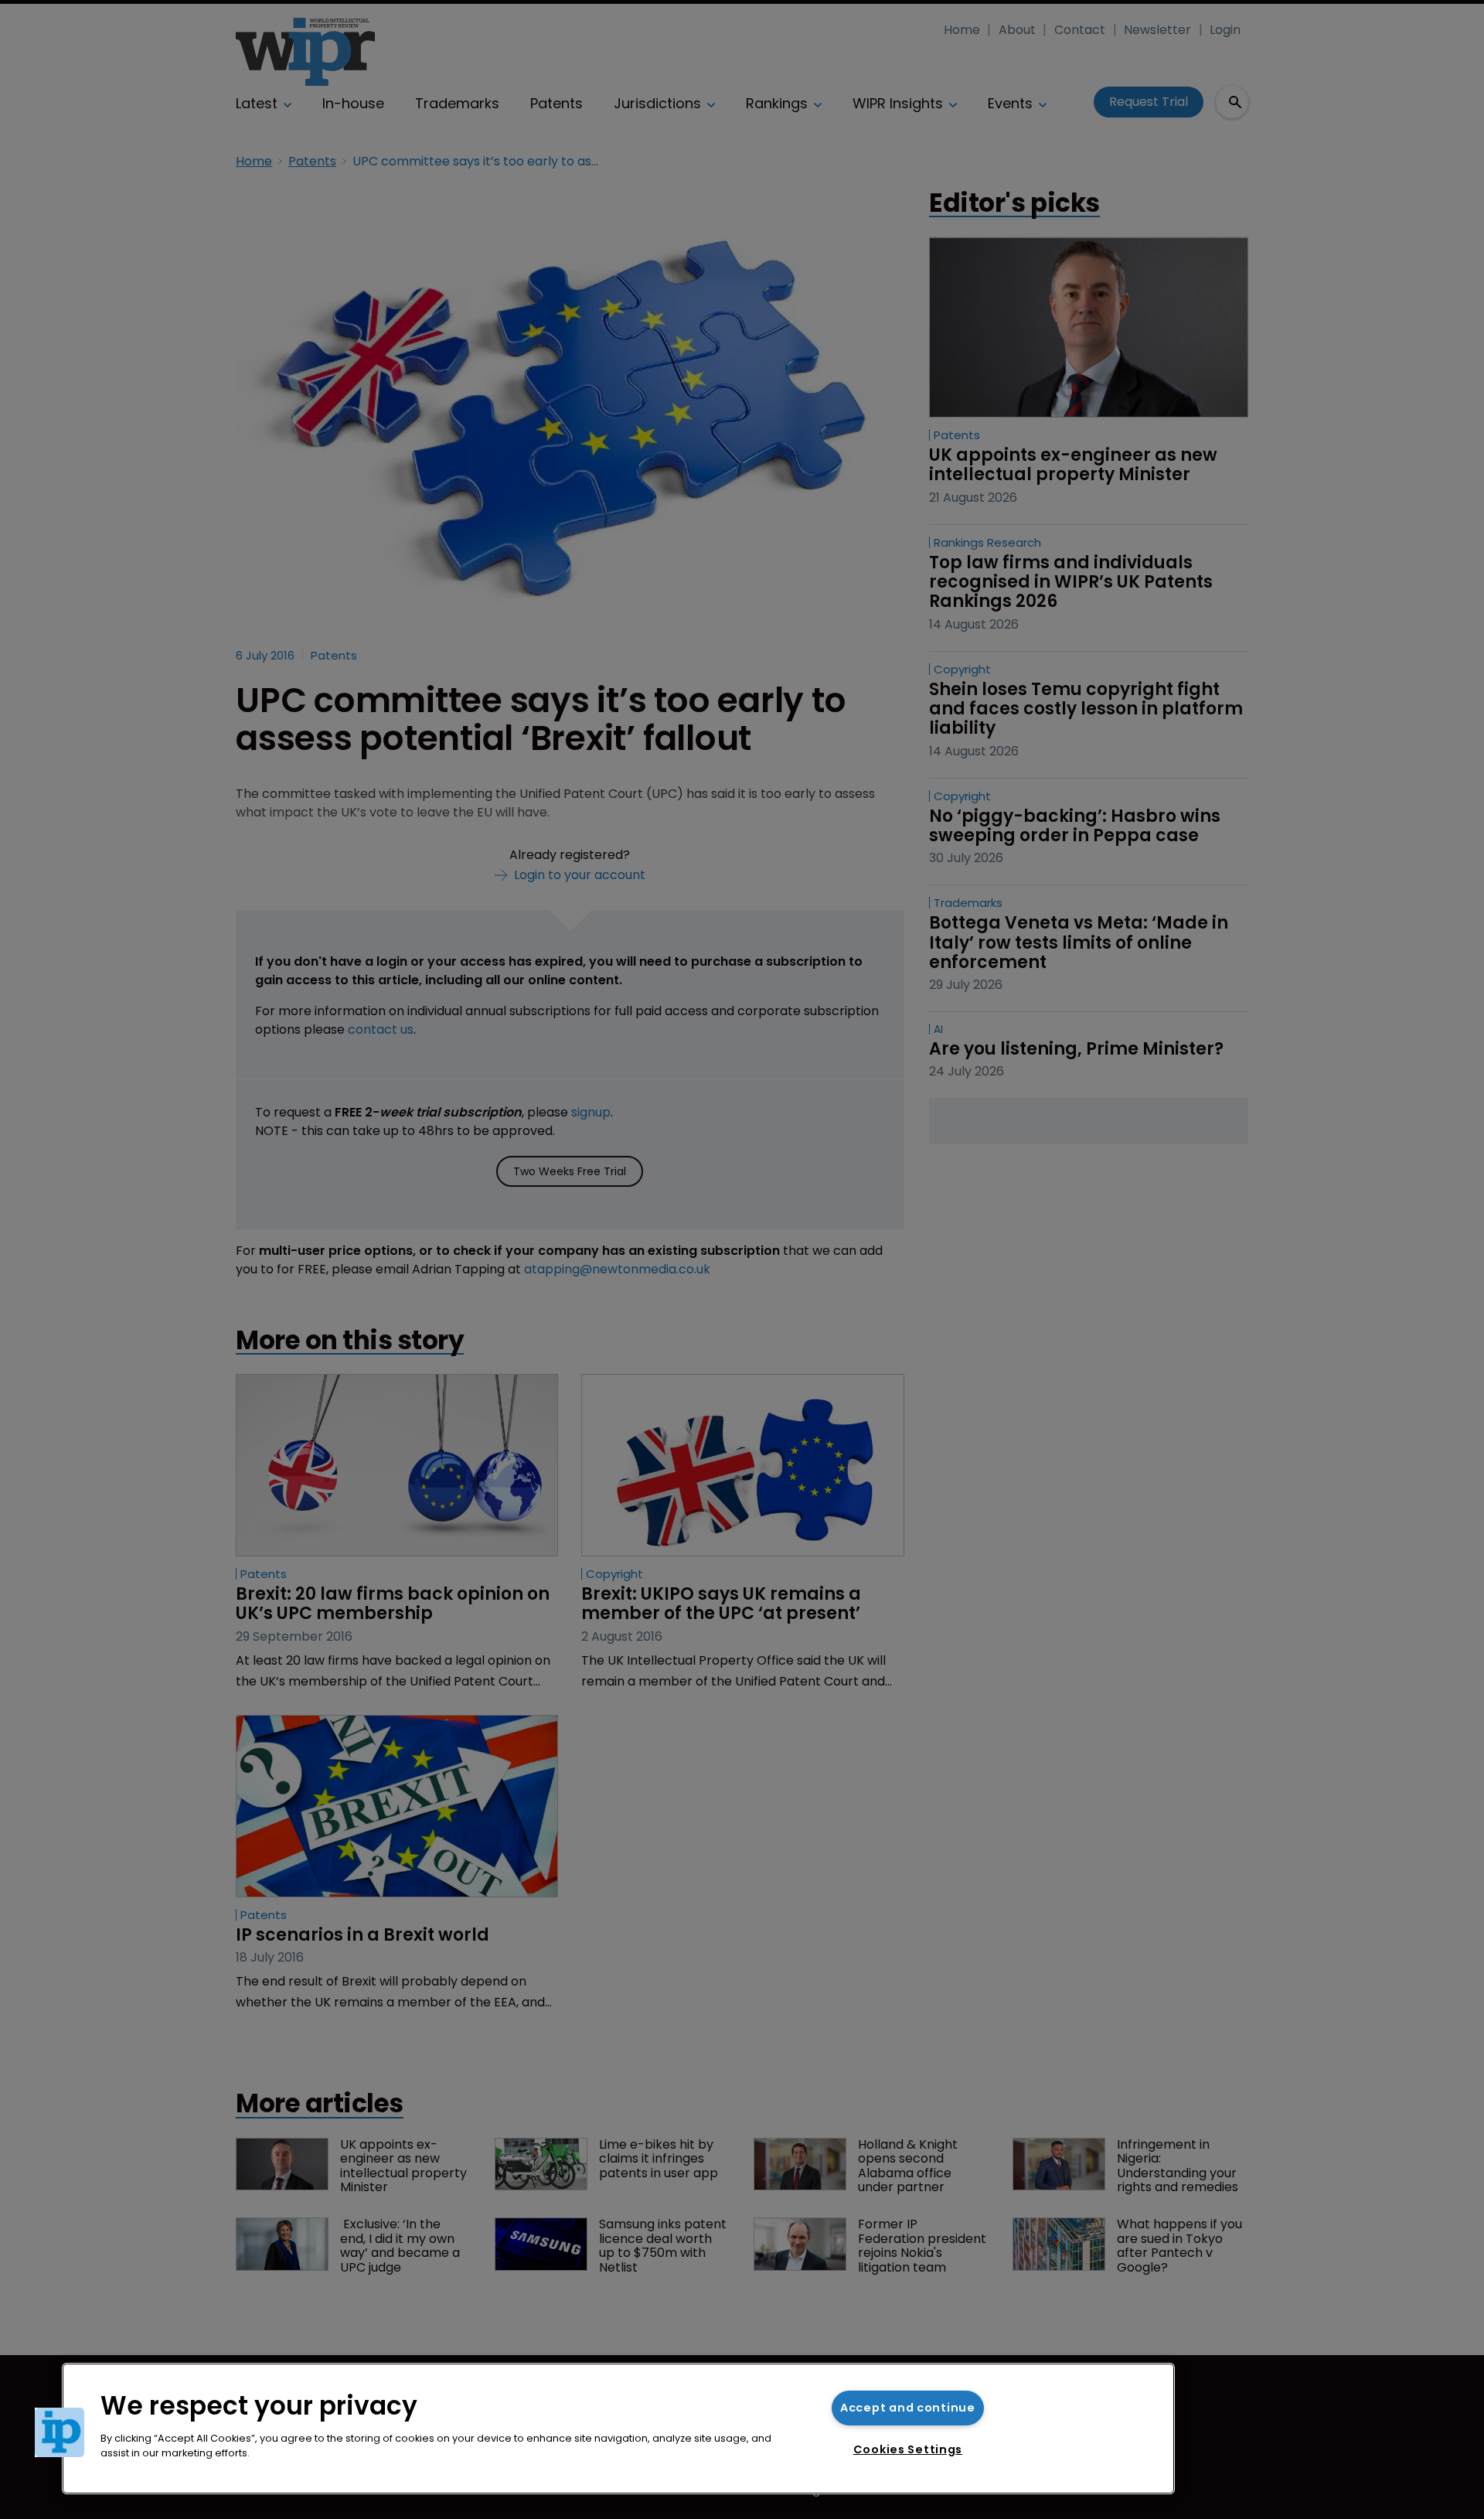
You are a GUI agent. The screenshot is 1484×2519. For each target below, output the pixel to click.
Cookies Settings (908, 2449)
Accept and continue (908, 2408)
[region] (618, 2429)
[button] (60, 2432)
